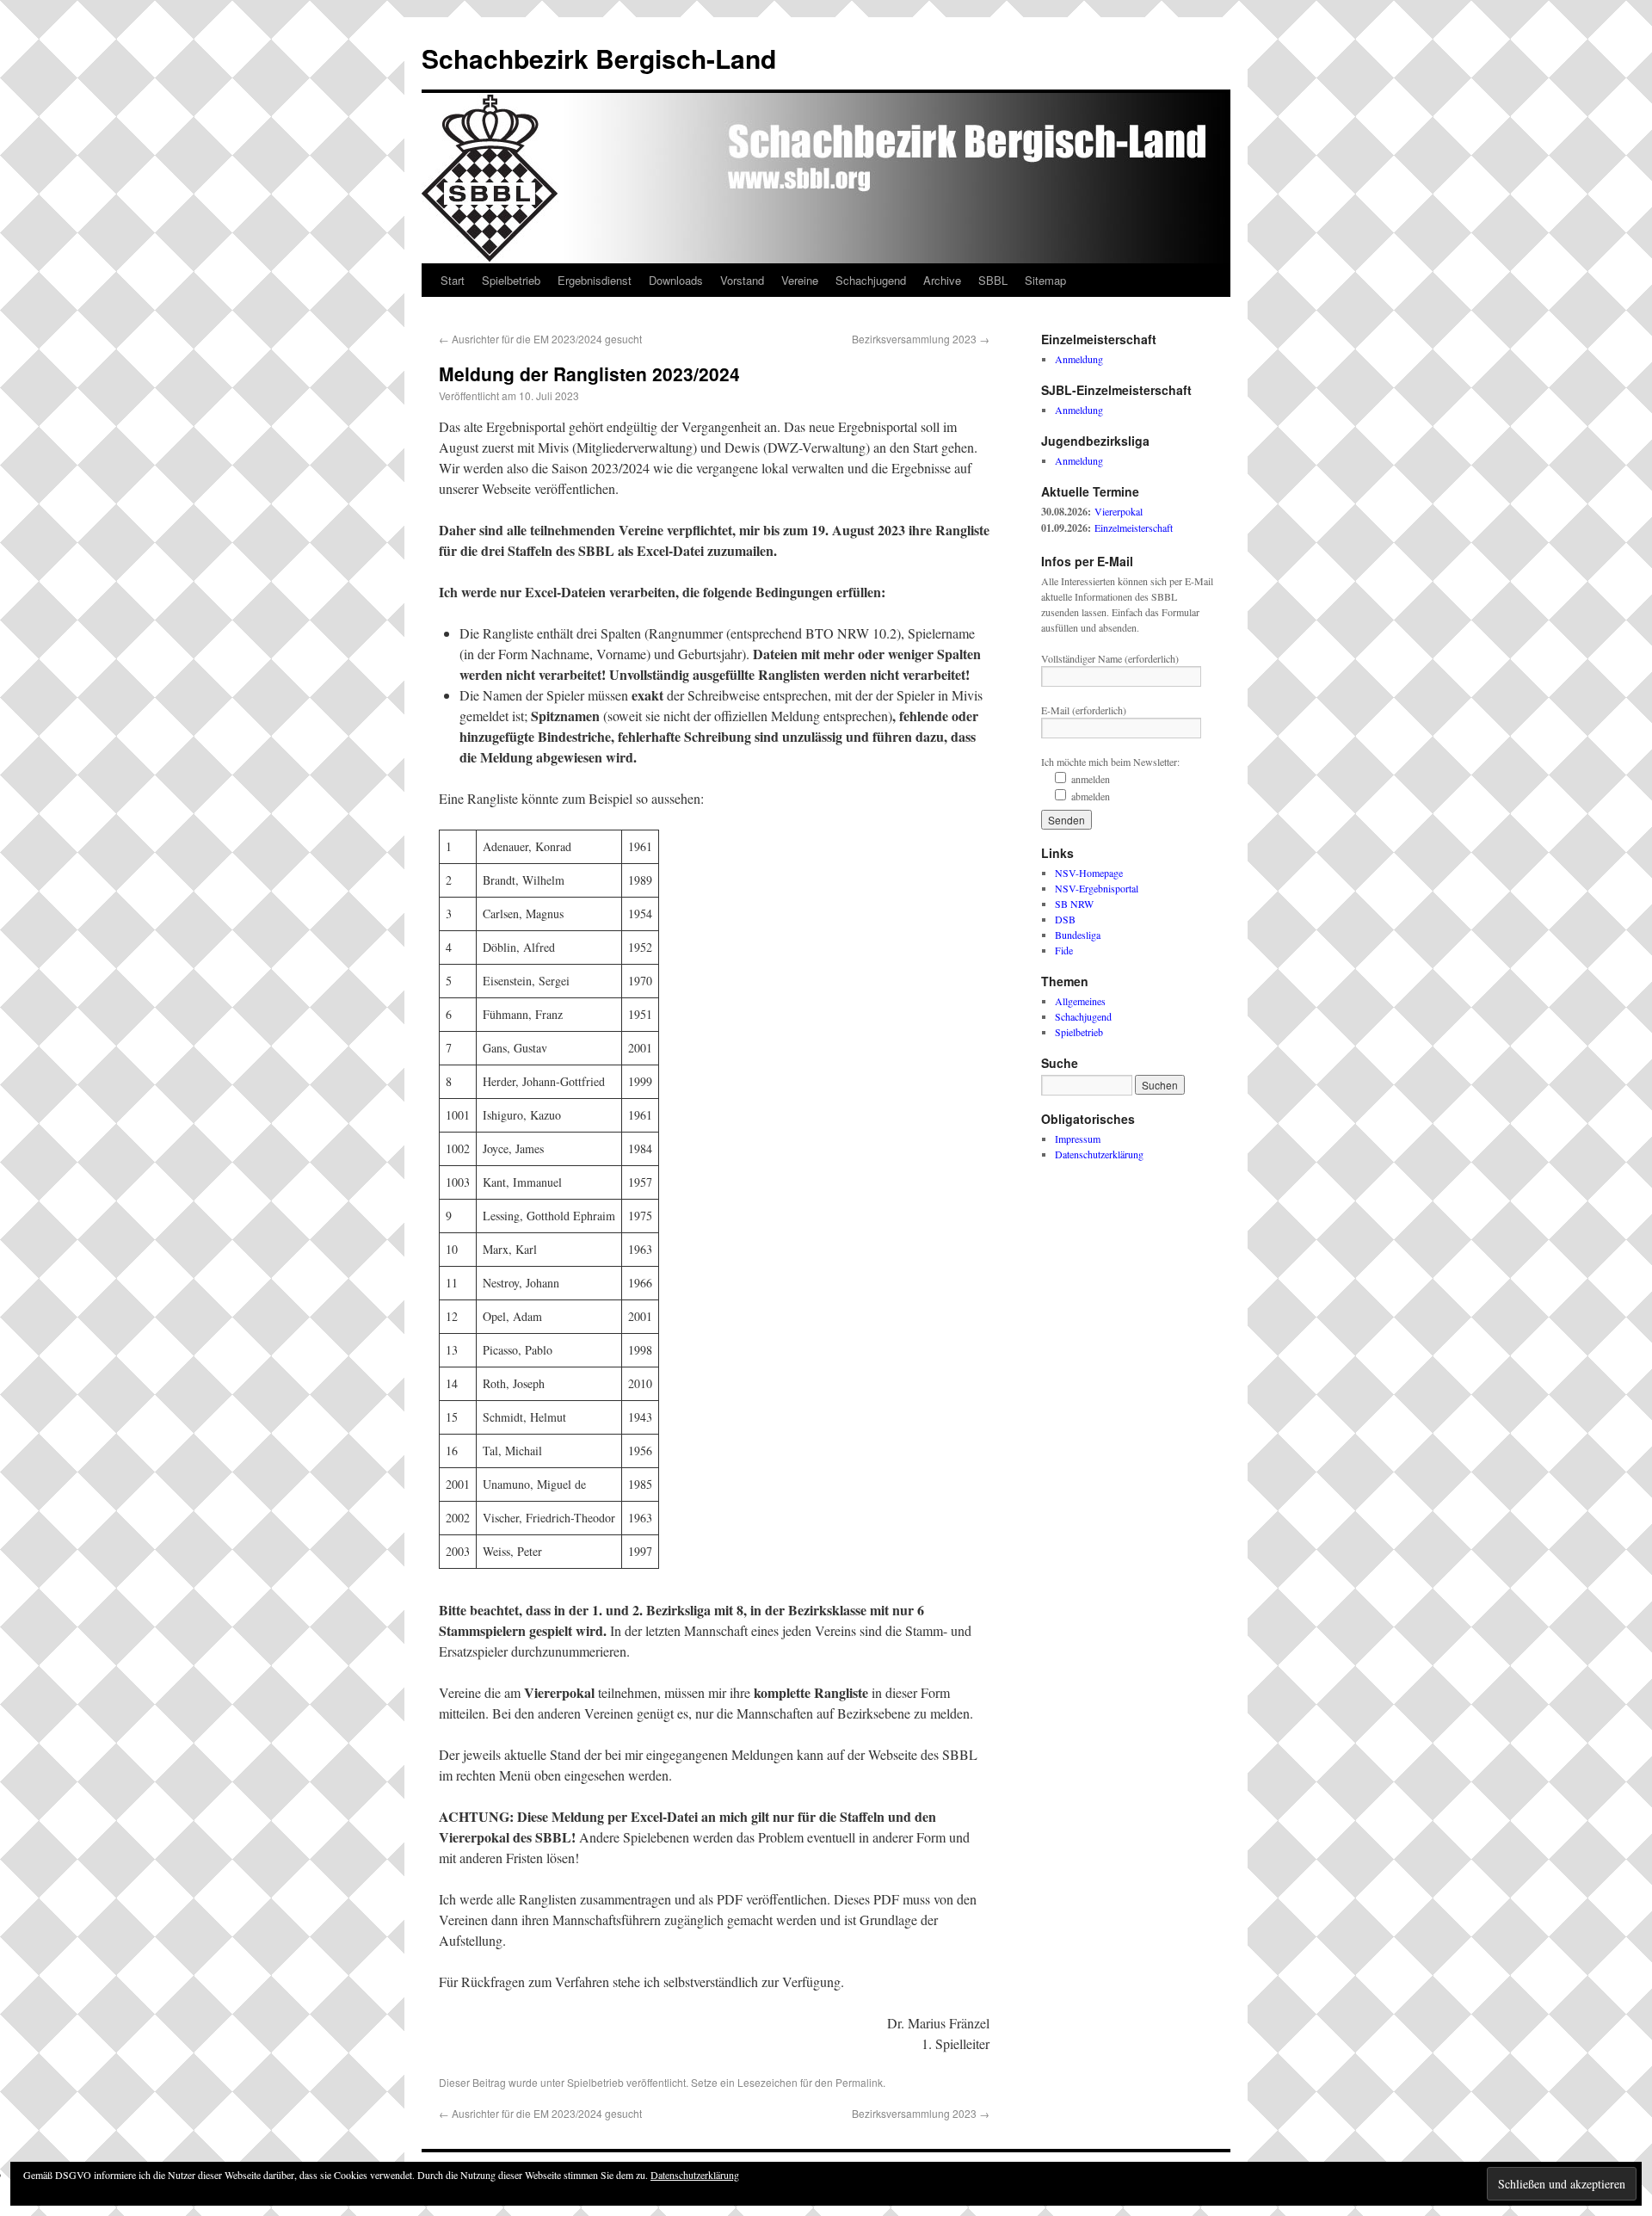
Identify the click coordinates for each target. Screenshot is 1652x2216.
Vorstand (742, 280)
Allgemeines (1080, 1001)
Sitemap (1045, 280)
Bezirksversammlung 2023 (921, 339)
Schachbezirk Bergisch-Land (599, 58)
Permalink (859, 2082)
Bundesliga (1078, 935)
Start (453, 280)
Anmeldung (1079, 359)
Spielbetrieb (511, 280)
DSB (1065, 919)
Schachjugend (871, 280)
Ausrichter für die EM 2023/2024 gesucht (540, 339)
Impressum (1078, 1139)
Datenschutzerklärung (1099, 1154)
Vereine (800, 280)
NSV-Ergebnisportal (1097, 888)
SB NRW (1074, 904)
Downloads (676, 280)
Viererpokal (1119, 511)
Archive (942, 280)
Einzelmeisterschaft (1134, 528)
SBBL (993, 280)
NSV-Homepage (1089, 873)
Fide (1064, 950)
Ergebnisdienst (595, 280)
